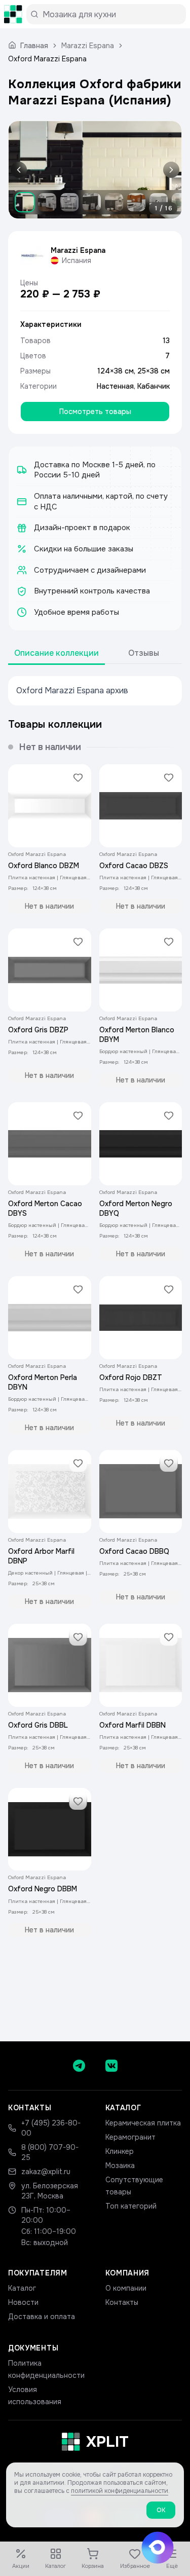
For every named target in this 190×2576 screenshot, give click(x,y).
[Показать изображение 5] (114, 202)
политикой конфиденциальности (120, 2491)
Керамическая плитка (143, 2123)
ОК (161, 2510)
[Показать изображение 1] (25, 202)
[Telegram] (79, 2066)
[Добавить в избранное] (78, 777)
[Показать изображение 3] (69, 202)
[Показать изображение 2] (47, 202)
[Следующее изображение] (169, 170)
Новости (23, 2302)
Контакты (122, 2302)
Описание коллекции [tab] (56, 653)
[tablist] (95, 654)
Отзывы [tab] (144, 653)
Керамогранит (130, 2137)
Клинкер (120, 2151)
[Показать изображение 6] (136, 202)
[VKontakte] (111, 2066)
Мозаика (120, 2166)
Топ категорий (131, 2206)
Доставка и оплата (42, 2317)
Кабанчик (154, 386)
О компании (126, 2288)
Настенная (115, 386)
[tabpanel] (95, 691)
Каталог (22, 2288)
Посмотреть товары (95, 412)
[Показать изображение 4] (92, 202)
